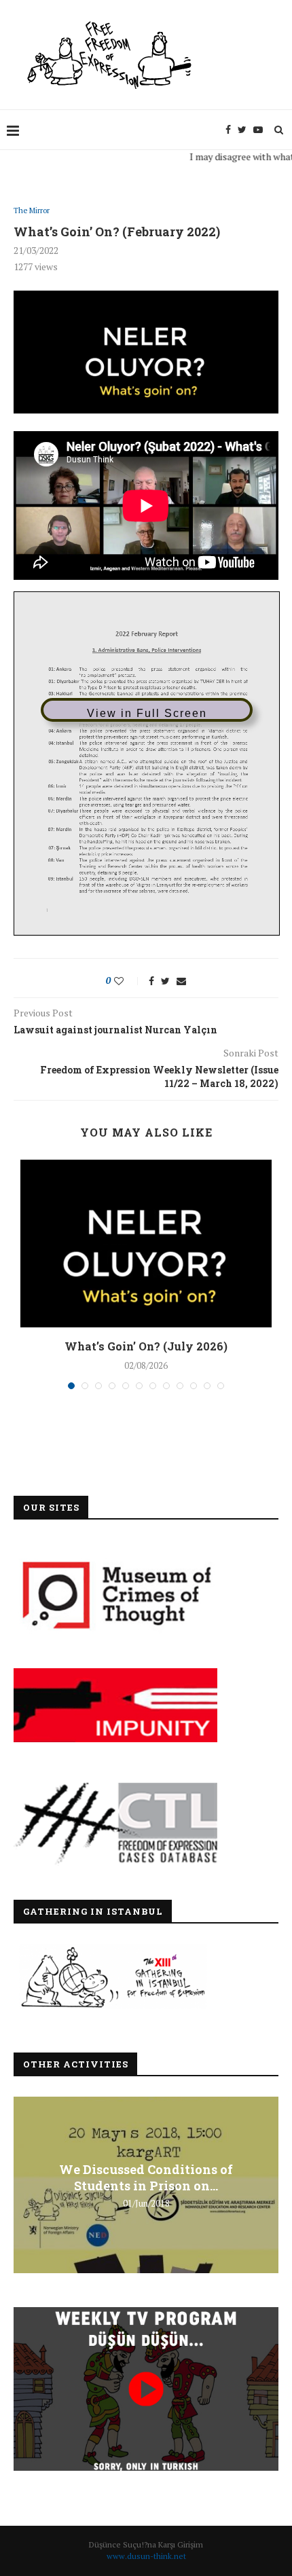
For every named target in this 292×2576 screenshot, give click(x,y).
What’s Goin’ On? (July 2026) (146, 1346)
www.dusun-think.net (146, 2556)
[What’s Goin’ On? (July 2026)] (146, 1244)
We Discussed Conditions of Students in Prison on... (146, 2177)
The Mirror (32, 211)
